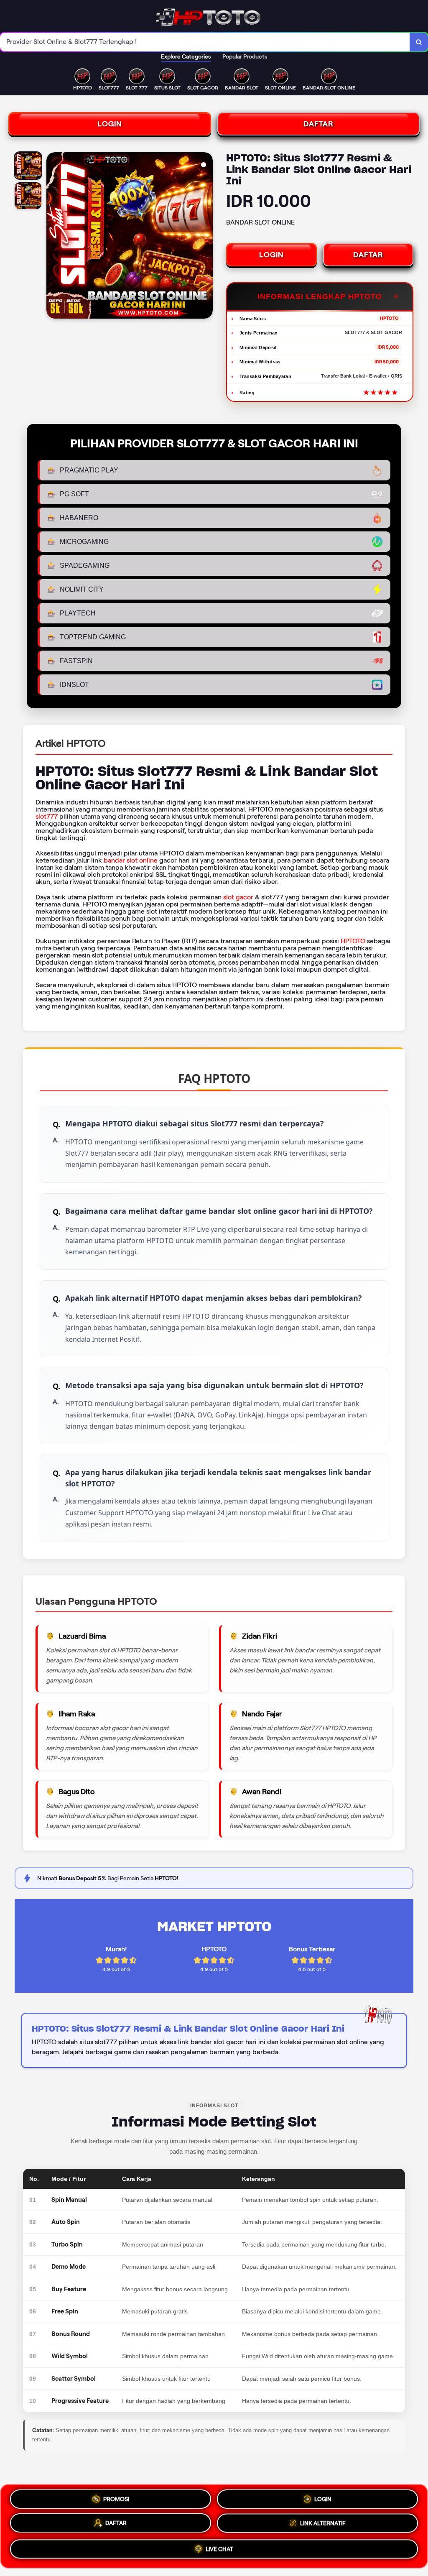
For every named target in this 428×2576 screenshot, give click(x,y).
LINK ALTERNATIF (323, 2526)
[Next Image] (206, 237)
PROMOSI (116, 2498)
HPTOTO (353, 941)
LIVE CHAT (219, 2551)
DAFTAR (318, 124)
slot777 (47, 816)
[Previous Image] (53, 237)
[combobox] (205, 42)
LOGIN (110, 124)
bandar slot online (131, 860)
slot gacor (238, 897)
